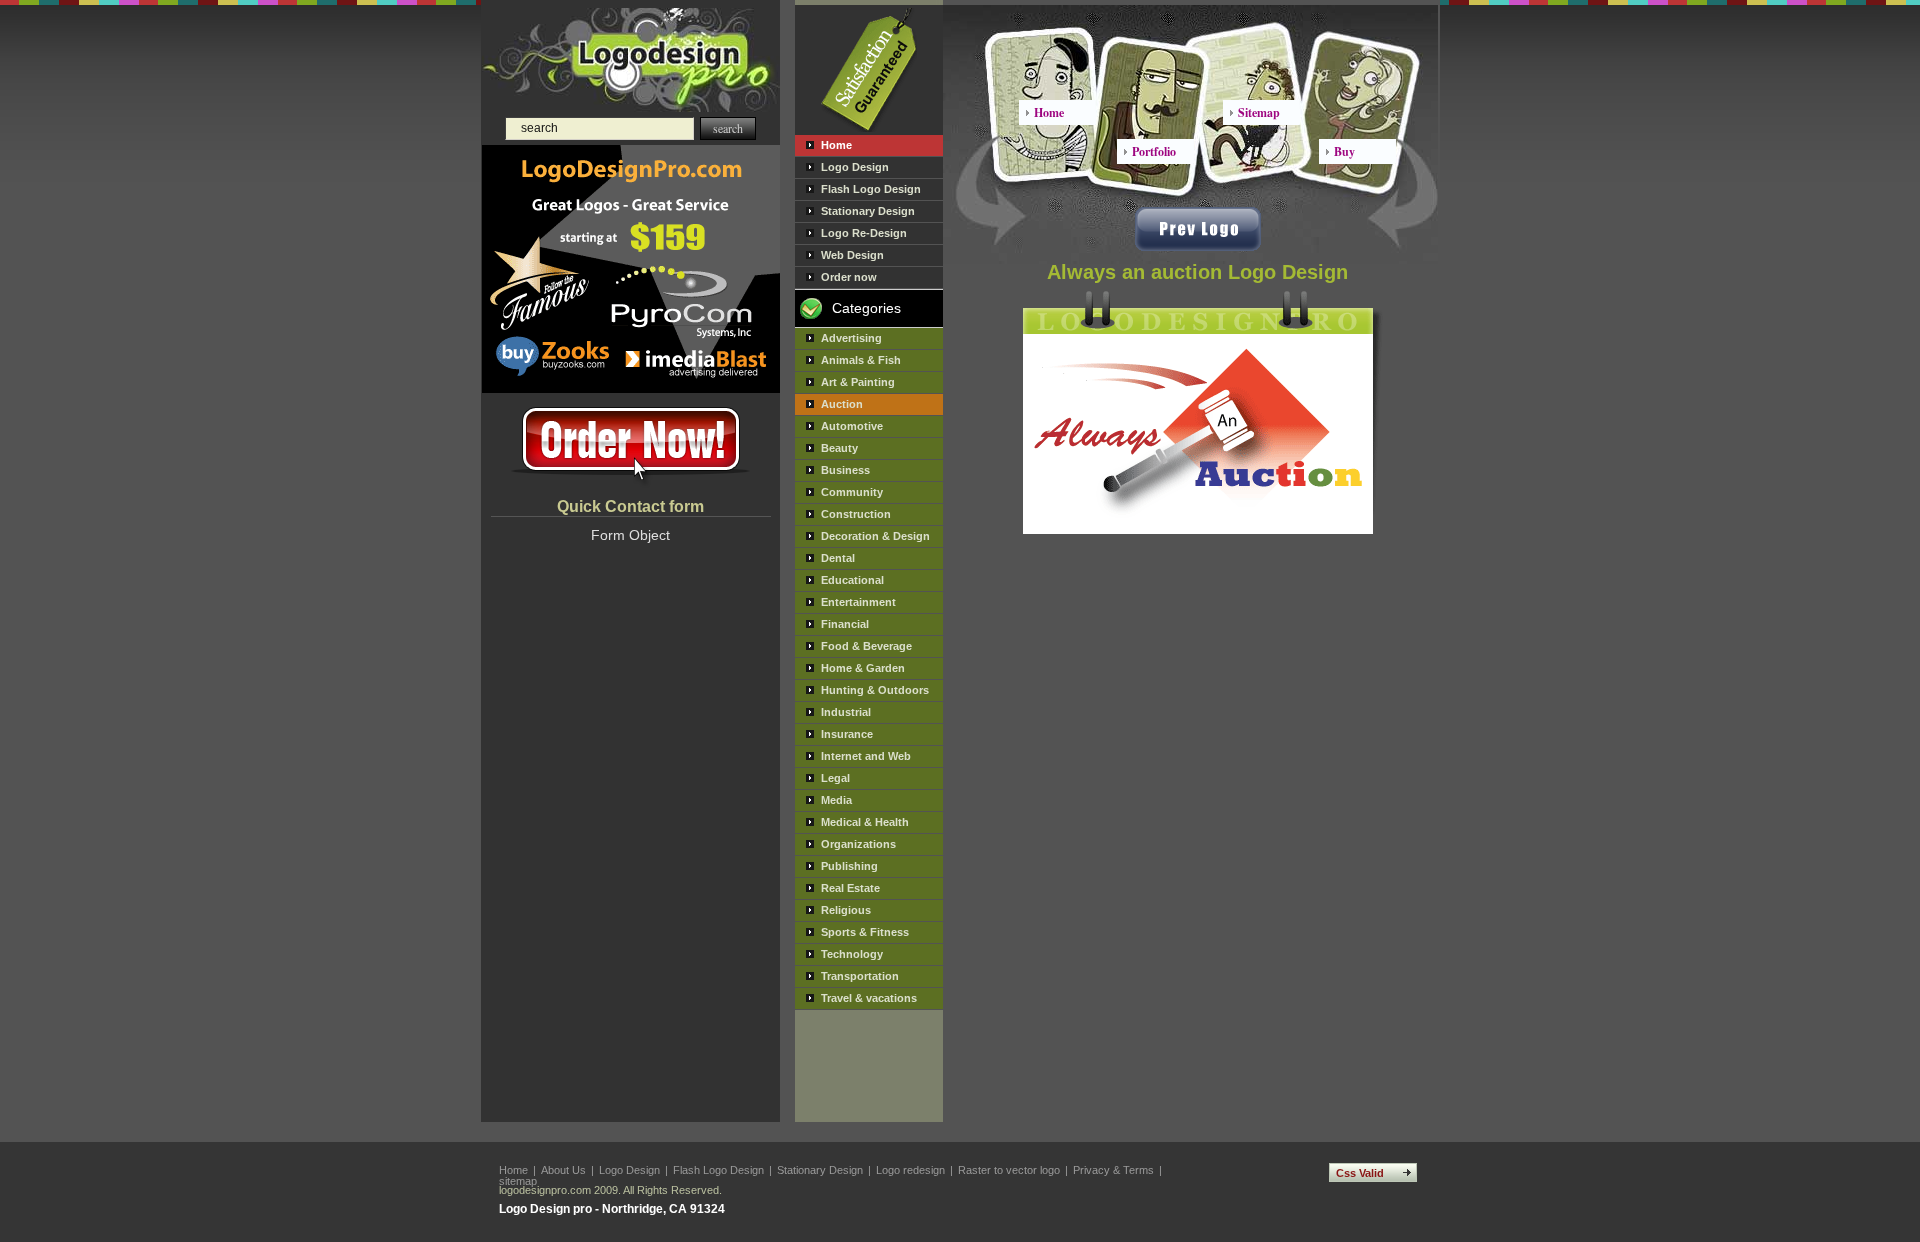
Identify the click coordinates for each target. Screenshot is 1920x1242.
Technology (852, 954)
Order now (849, 277)
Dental (838, 558)
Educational (852, 580)
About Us (563, 1170)
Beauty (839, 448)
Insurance (847, 734)
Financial (845, 624)
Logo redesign (910, 1170)
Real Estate (850, 888)
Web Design (852, 255)
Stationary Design (868, 211)
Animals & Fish (861, 360)
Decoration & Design (875, 536)
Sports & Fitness (865, 932)
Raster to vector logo (1009, 1170)
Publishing (849, 866)
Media (836, 800)
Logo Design (855, 167)
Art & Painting (858, 382)
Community (852, 492)
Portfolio (1154, 151)
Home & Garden (863, 668)
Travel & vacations (869, 998)
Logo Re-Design (864, 233)
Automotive (852, 426)
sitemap (518, 1181)
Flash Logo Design (871, 189)
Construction (856, 514)
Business (845, 470)
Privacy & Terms (1113, 1170)
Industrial (846, 712)
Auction (842, 404)
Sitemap (1259, 112)
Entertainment (858, 602)
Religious (846, 910)
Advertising (851, 338)
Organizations (858, 844)
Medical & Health (865, 822)
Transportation (860, 976)
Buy (1344, 151)
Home (836, 145)
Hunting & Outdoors (875, 690)
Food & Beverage (866, 646)
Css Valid (1360, 1173)
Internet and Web (866, 756)
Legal (835, 778)
